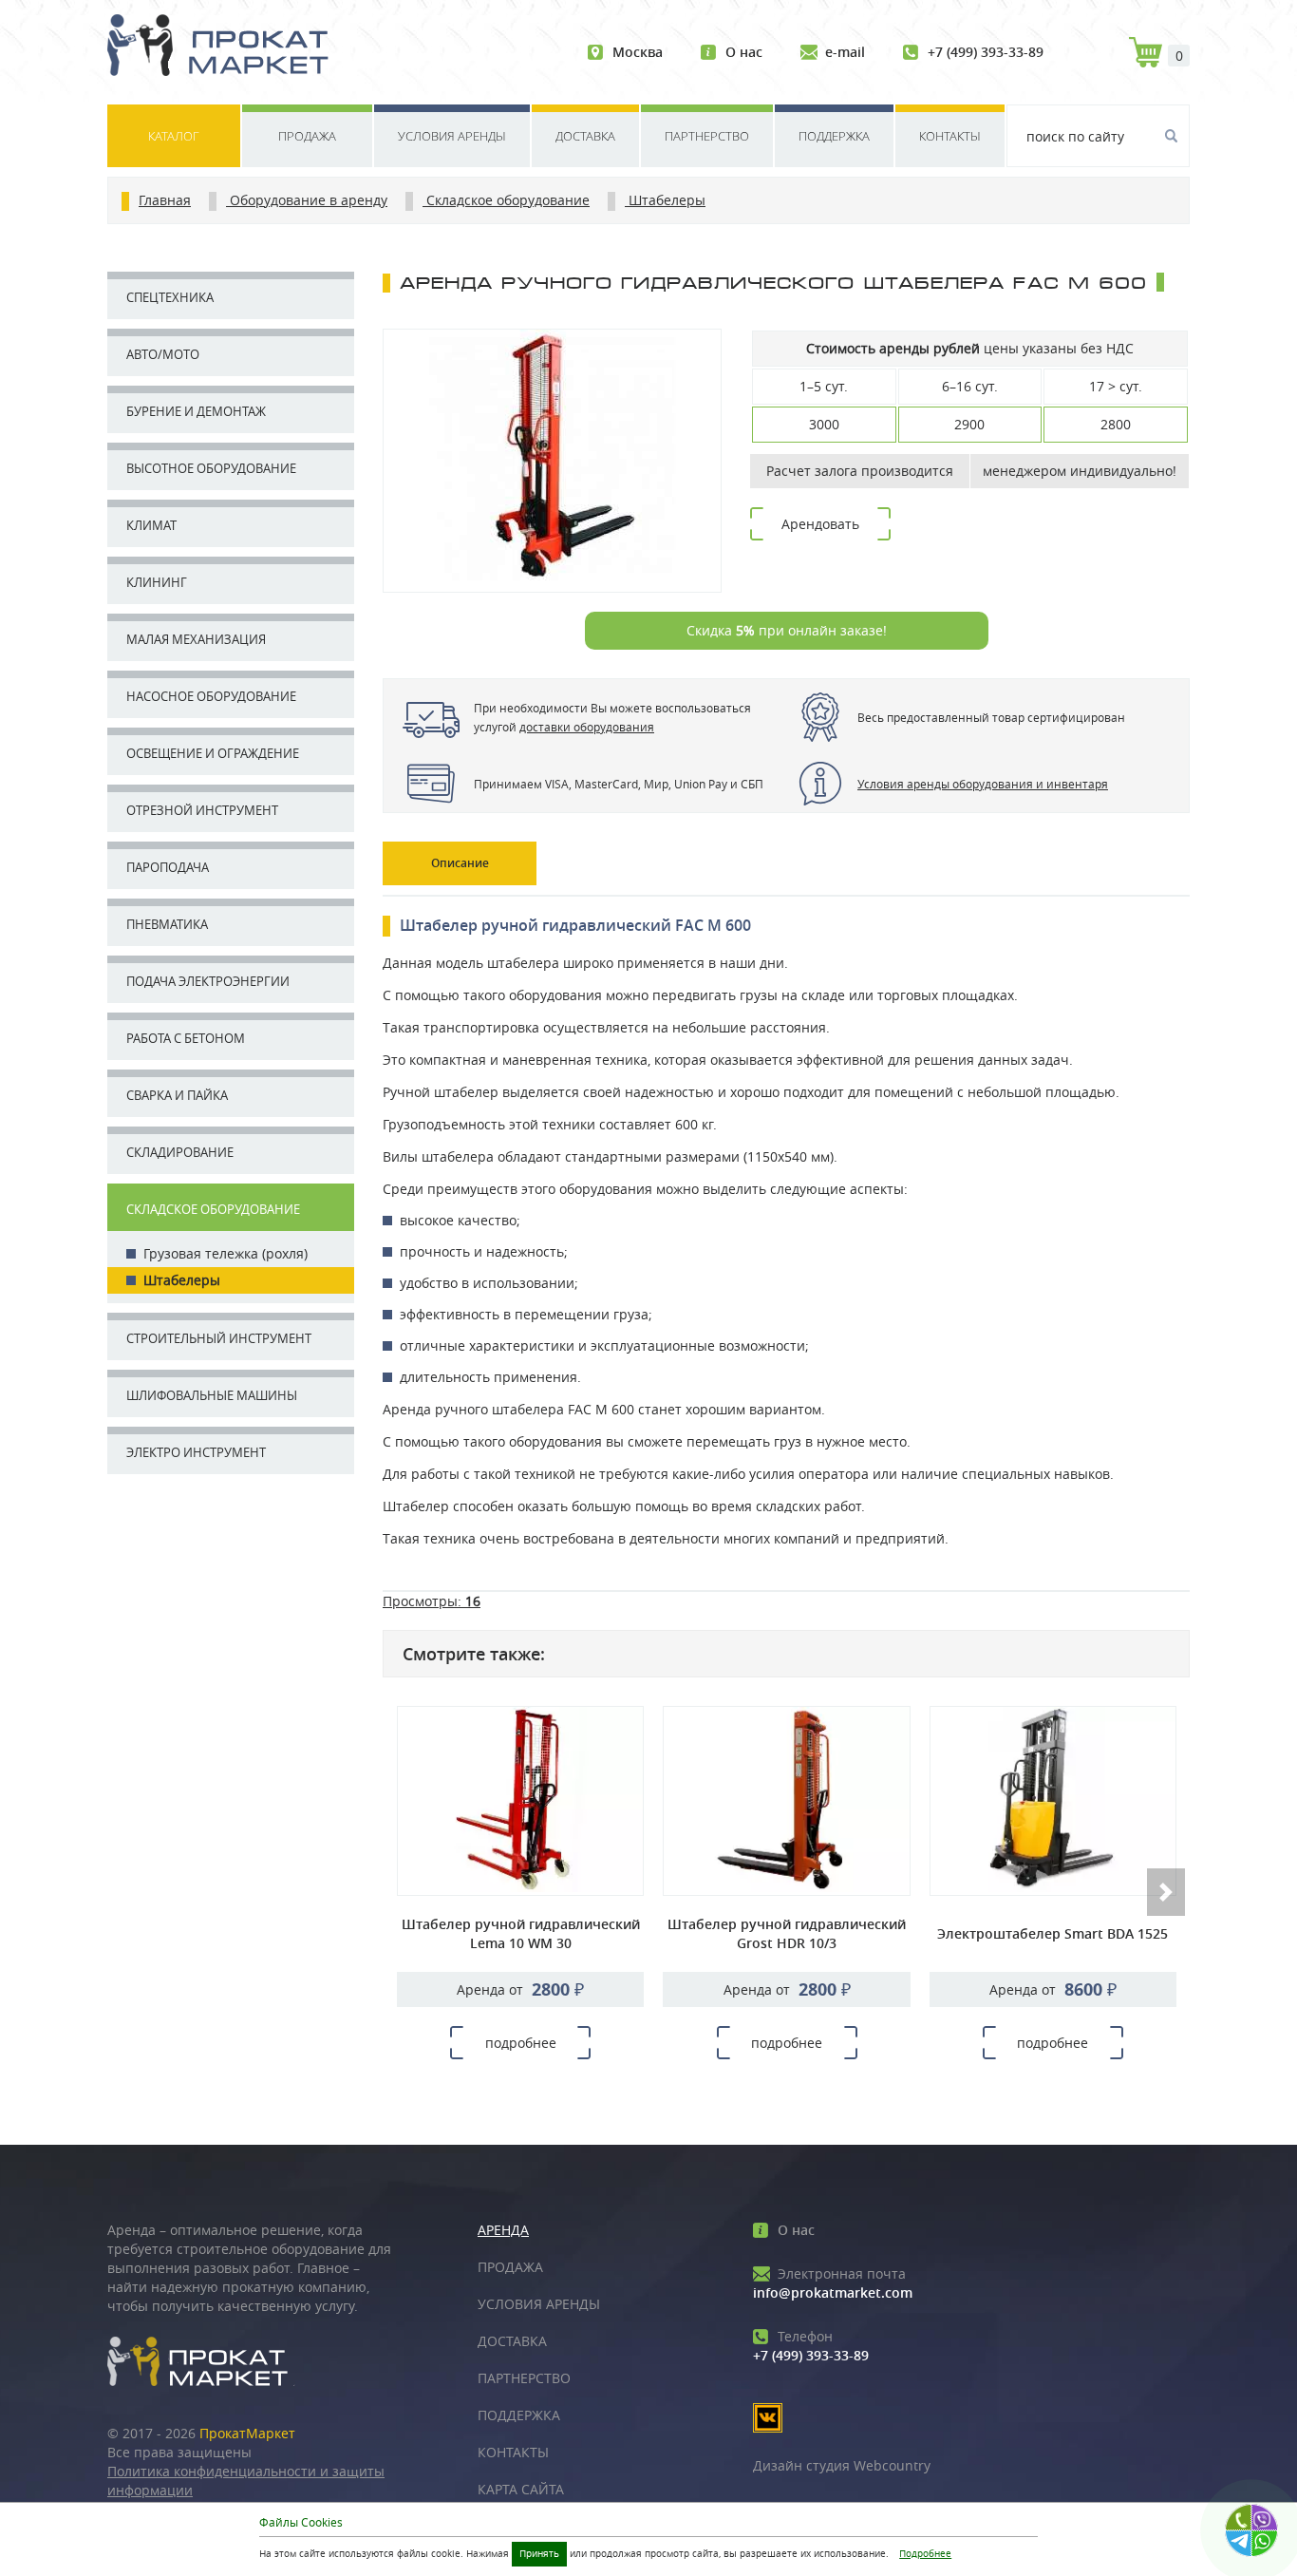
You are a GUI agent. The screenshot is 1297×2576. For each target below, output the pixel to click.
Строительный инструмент (219, 1338)
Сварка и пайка (177, 1095)
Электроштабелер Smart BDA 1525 (1053, 1933)
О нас (744, 52)
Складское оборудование (213, 1209)
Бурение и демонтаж (196, 411)
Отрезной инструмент (202, 810)
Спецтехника (170, 297)
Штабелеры (182, 1280)
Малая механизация (196, 639)
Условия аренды (452, 136)
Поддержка (834, 136)
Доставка (585, 136)
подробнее (521, 2043)
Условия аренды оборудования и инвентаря (983, 784)
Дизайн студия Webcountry (842, 2465)
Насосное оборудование (211, 696)
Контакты (950, 136)
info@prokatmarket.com (833, 2283)
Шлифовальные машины (212, 1395)
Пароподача (168, 867)
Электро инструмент (196, 1452)
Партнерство (707, 136)
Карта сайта (521, 2489)
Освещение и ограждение (213, 753)
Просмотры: (432, 1601)
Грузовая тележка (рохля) (226, 1253)
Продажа (307, 136)
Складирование (180, 1152)
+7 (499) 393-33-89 (986, 52)
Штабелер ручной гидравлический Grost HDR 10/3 (787, 1933)
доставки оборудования (587, 727)
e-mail (845, 52)
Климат (151, 525)
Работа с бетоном (186, 1038)
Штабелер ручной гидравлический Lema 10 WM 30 (521, 1933)
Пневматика (167, 924)
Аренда (503, 2230)
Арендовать (820, 524)
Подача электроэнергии (208, 981)
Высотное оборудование (211, 468)
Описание (460, 863)
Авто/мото (163, 354)
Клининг (157, 582)
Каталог (174, 136)
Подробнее (925, 2554)
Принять (539, 2554)
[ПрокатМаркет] (225, 47)
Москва (638, 52)
